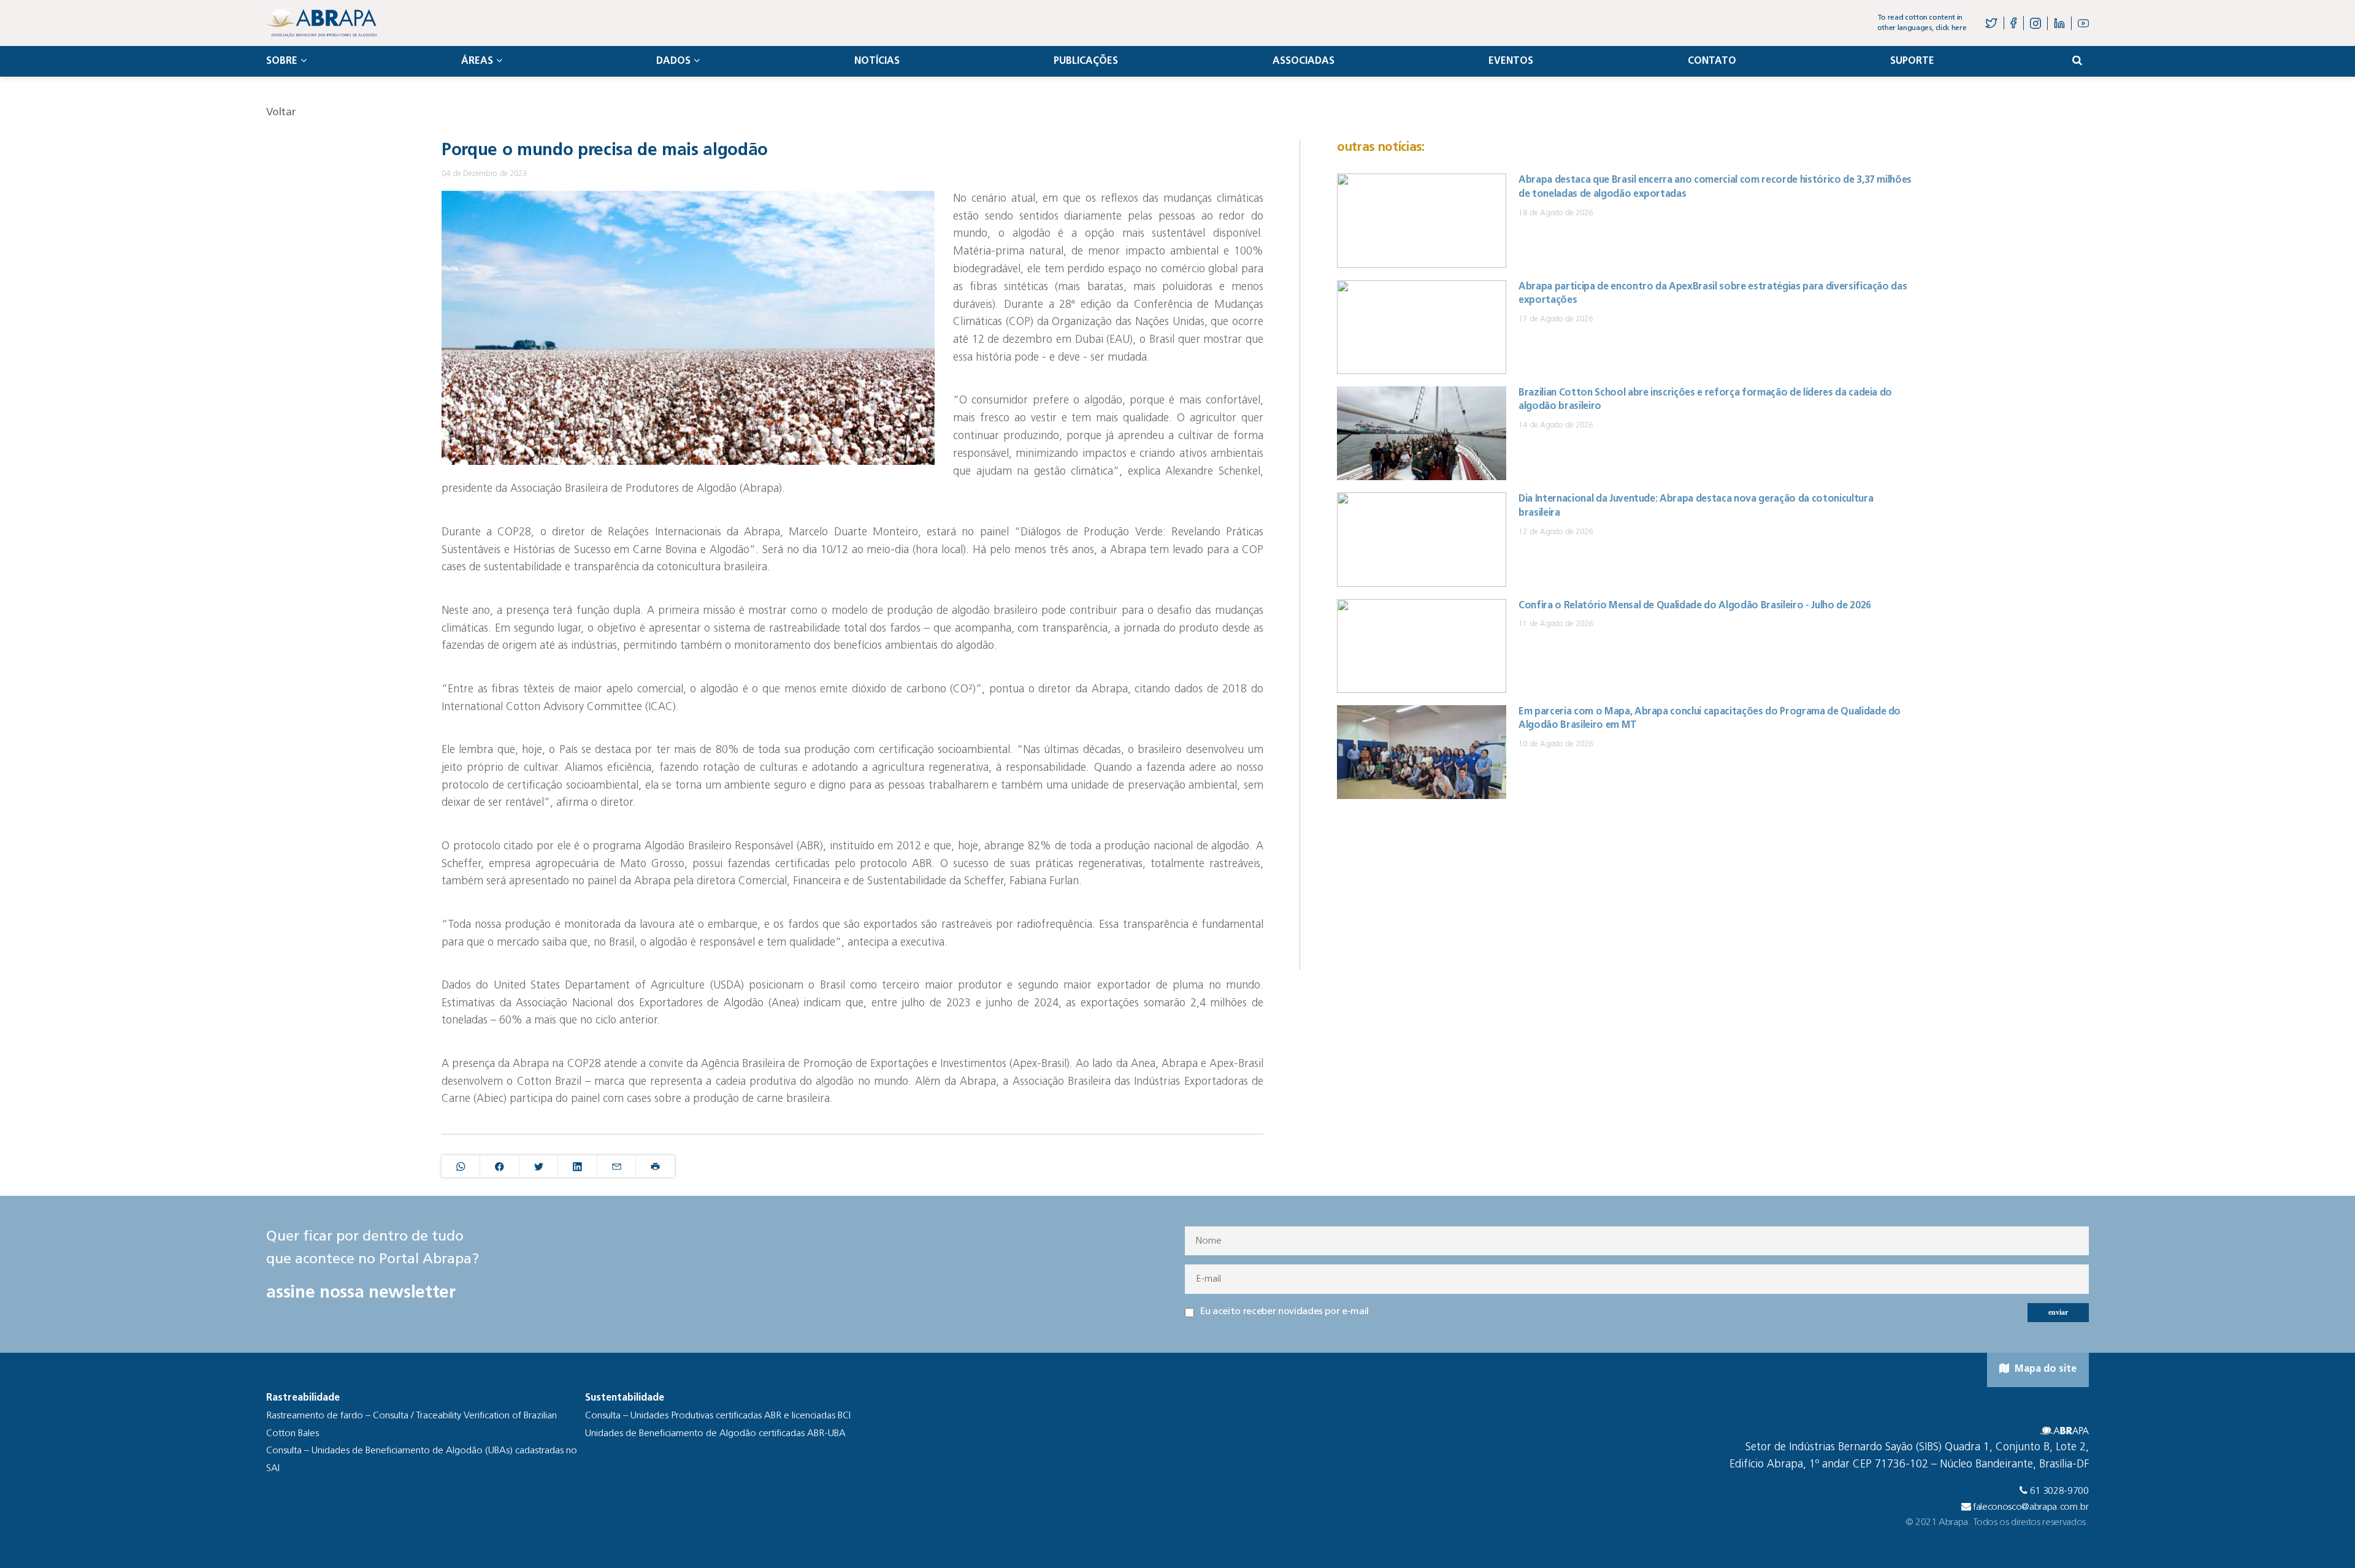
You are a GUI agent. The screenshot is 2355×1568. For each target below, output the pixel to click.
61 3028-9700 (2059, 1491)
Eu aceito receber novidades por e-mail (1285, 1312)
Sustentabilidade (625, 1398)
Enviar (2058, 1312)
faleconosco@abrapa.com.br (2031, 1507)
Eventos (1511, 61)
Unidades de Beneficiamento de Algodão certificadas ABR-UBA (715, 1434)
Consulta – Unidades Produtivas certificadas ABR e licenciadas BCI (718, 1416)
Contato (1712, 61)
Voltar (281, 113)
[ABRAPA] (321, 23)
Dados (673, 61)
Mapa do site (2044, 1369)
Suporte (1912, 61)
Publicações (1086, 61)
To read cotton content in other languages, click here (1922, 23)
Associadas (1304, 61)
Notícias (877, 61)
